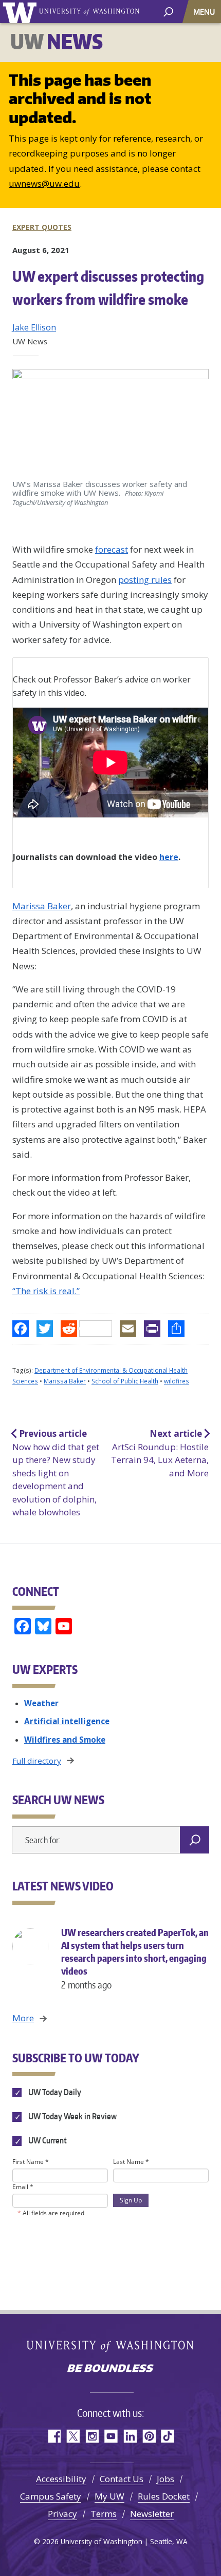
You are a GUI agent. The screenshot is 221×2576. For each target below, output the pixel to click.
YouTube (111, 2436)
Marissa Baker (42, 906)
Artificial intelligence (67, 1721)
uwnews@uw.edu (44, 183)
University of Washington (21, 12)
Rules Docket (164, 2496)
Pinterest (149, 2436)
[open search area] (168, 11)
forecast (112, 549)
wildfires (177, 1381)
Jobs (165, 2479)
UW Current (47, 2141)
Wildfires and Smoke (65, 1740)
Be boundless (110, 2369)
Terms (104, 2514)
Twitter (73, 2436)
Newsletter (152, 2514)
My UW (109, 2496)
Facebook (54, 2436)
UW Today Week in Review (72, 2116)
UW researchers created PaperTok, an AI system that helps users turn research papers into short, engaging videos (135, 1959)
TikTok (168, 2436)
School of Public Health (125, 1381)
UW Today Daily (54, 2092)
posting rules (145, 580)
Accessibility (61, 2479)
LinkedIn (130, 2436)
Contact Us (122, 2479)
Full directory (37, 1761)
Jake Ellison (34, 327)
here (169, 857)
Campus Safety (51, 2496)
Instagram (92, 2436)
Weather (41, 1703)
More (23, 2018)
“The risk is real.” (46, 1291)
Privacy (62, 2514)
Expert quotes (42, 227)
